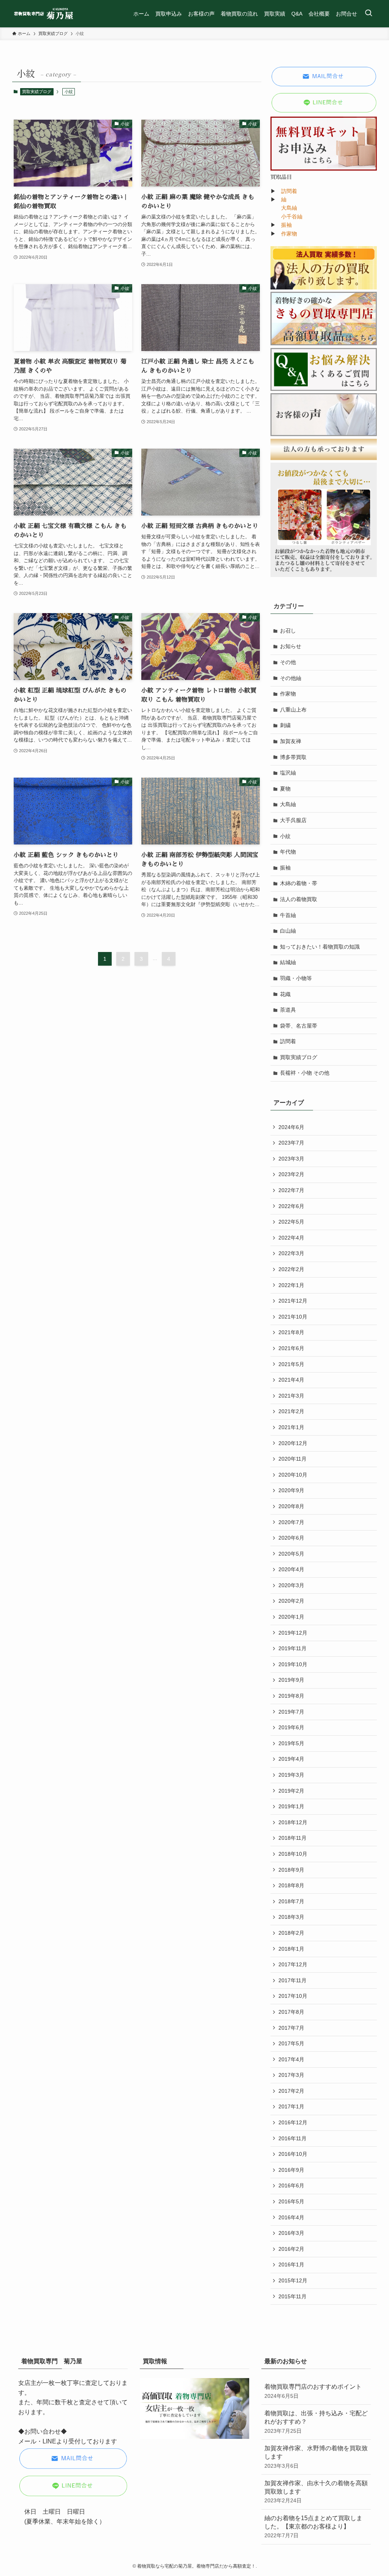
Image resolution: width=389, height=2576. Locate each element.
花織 (285, 994)
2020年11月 (293, 1459)
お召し (288, 631)
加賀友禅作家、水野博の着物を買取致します (316, 2457)
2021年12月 (293, 1301)
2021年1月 (291, 1427)
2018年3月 (291, 1917)
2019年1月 (291, 1806)
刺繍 (285, 725)
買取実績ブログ (37, 92)
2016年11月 (293, 2138)
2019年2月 (291, 1791)
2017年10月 (293, 1996)
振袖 (286, 225)
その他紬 (291, 678)
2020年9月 (291, 1490)
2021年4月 (291, 1380)
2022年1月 (291, 1285)
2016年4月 (291, 2217)
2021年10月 (293, 1317)
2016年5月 (291, 2201)
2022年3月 (291, 1253)
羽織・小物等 (296, 978)
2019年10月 (293, 1664)
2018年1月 (291, 1949)
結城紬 (288, 962)
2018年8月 (291, 1885)
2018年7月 (291, 1901)
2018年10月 (293, 1854)
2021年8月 (291, 1332)
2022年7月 (291, 1190)
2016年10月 (293, 2154)
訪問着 (289, 191)
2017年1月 (291, 2106)
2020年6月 (291, 1538)
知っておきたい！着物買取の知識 (320, 947)
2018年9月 (291, 1870)
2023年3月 (291, 1159)
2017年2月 (291, 2091)
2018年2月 (291, 1933)
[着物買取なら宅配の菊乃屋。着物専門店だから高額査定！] (44, 14)
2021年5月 (291, 1364)
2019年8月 (291, 1696)
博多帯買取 (293, 757)
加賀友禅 (291, 741)
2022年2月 (291, 1269)
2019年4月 (291, 1759)
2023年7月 (291, 1143)
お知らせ (291, 646)
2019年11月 (293, 1648)
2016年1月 (291, 2264)
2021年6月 (291, 1348)
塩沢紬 (288, 773)
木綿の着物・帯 (299, 883)
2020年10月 (293, 1475)
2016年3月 (291, 2233)
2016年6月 (291, 2185)
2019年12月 (293, 1633)
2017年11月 (293, 1980)
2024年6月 (291, 1127)
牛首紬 (288, 915)
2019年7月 (291, 1712)
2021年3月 (291, 1396)
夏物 (285, 789)
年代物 (288, 852)
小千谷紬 (292, 217)
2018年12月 (293, 1822)
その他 (288, 662)
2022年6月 (291, 1206)
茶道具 (288, 1010)
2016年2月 (291, 2249)
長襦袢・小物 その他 (305, 1073)
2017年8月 (291, 2012)
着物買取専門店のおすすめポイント (313, 2391)
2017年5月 (291, 2043)
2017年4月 (291, 2059)
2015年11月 (293, 2296)
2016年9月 (291, 2170)
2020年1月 (291, 1617)
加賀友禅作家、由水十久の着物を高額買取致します (316, 2492)
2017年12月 (293, 1964)
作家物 (289, 234)
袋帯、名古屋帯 (299, 1026)
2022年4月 (291, 1238)
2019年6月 (291, 1727)
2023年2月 (291, 1174)
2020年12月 (293, 1443)
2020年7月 (291, 1522)
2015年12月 (293, 2280)
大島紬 (289, 208)
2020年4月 (291, 1569)
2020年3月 (291, 1585)
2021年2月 (291, 1411)
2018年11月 (293, 1838)
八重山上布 (293, 710)
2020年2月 (291, 1601)
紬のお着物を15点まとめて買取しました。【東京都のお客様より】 (313, 2527)
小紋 (285, 836)
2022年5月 (291, 1222)
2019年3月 (291, 1775)
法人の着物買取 (299, 899)
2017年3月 (291, 2075)
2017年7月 (291, 2028)
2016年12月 (293, 2122)
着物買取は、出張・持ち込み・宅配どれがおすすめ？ (316, 2422)
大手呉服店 (293, 820)
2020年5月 (291, 1554)
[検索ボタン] (368, 14)
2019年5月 (291, 1743)
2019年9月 (291, 1680)
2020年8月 (291, 1506)
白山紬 (288, 931)
